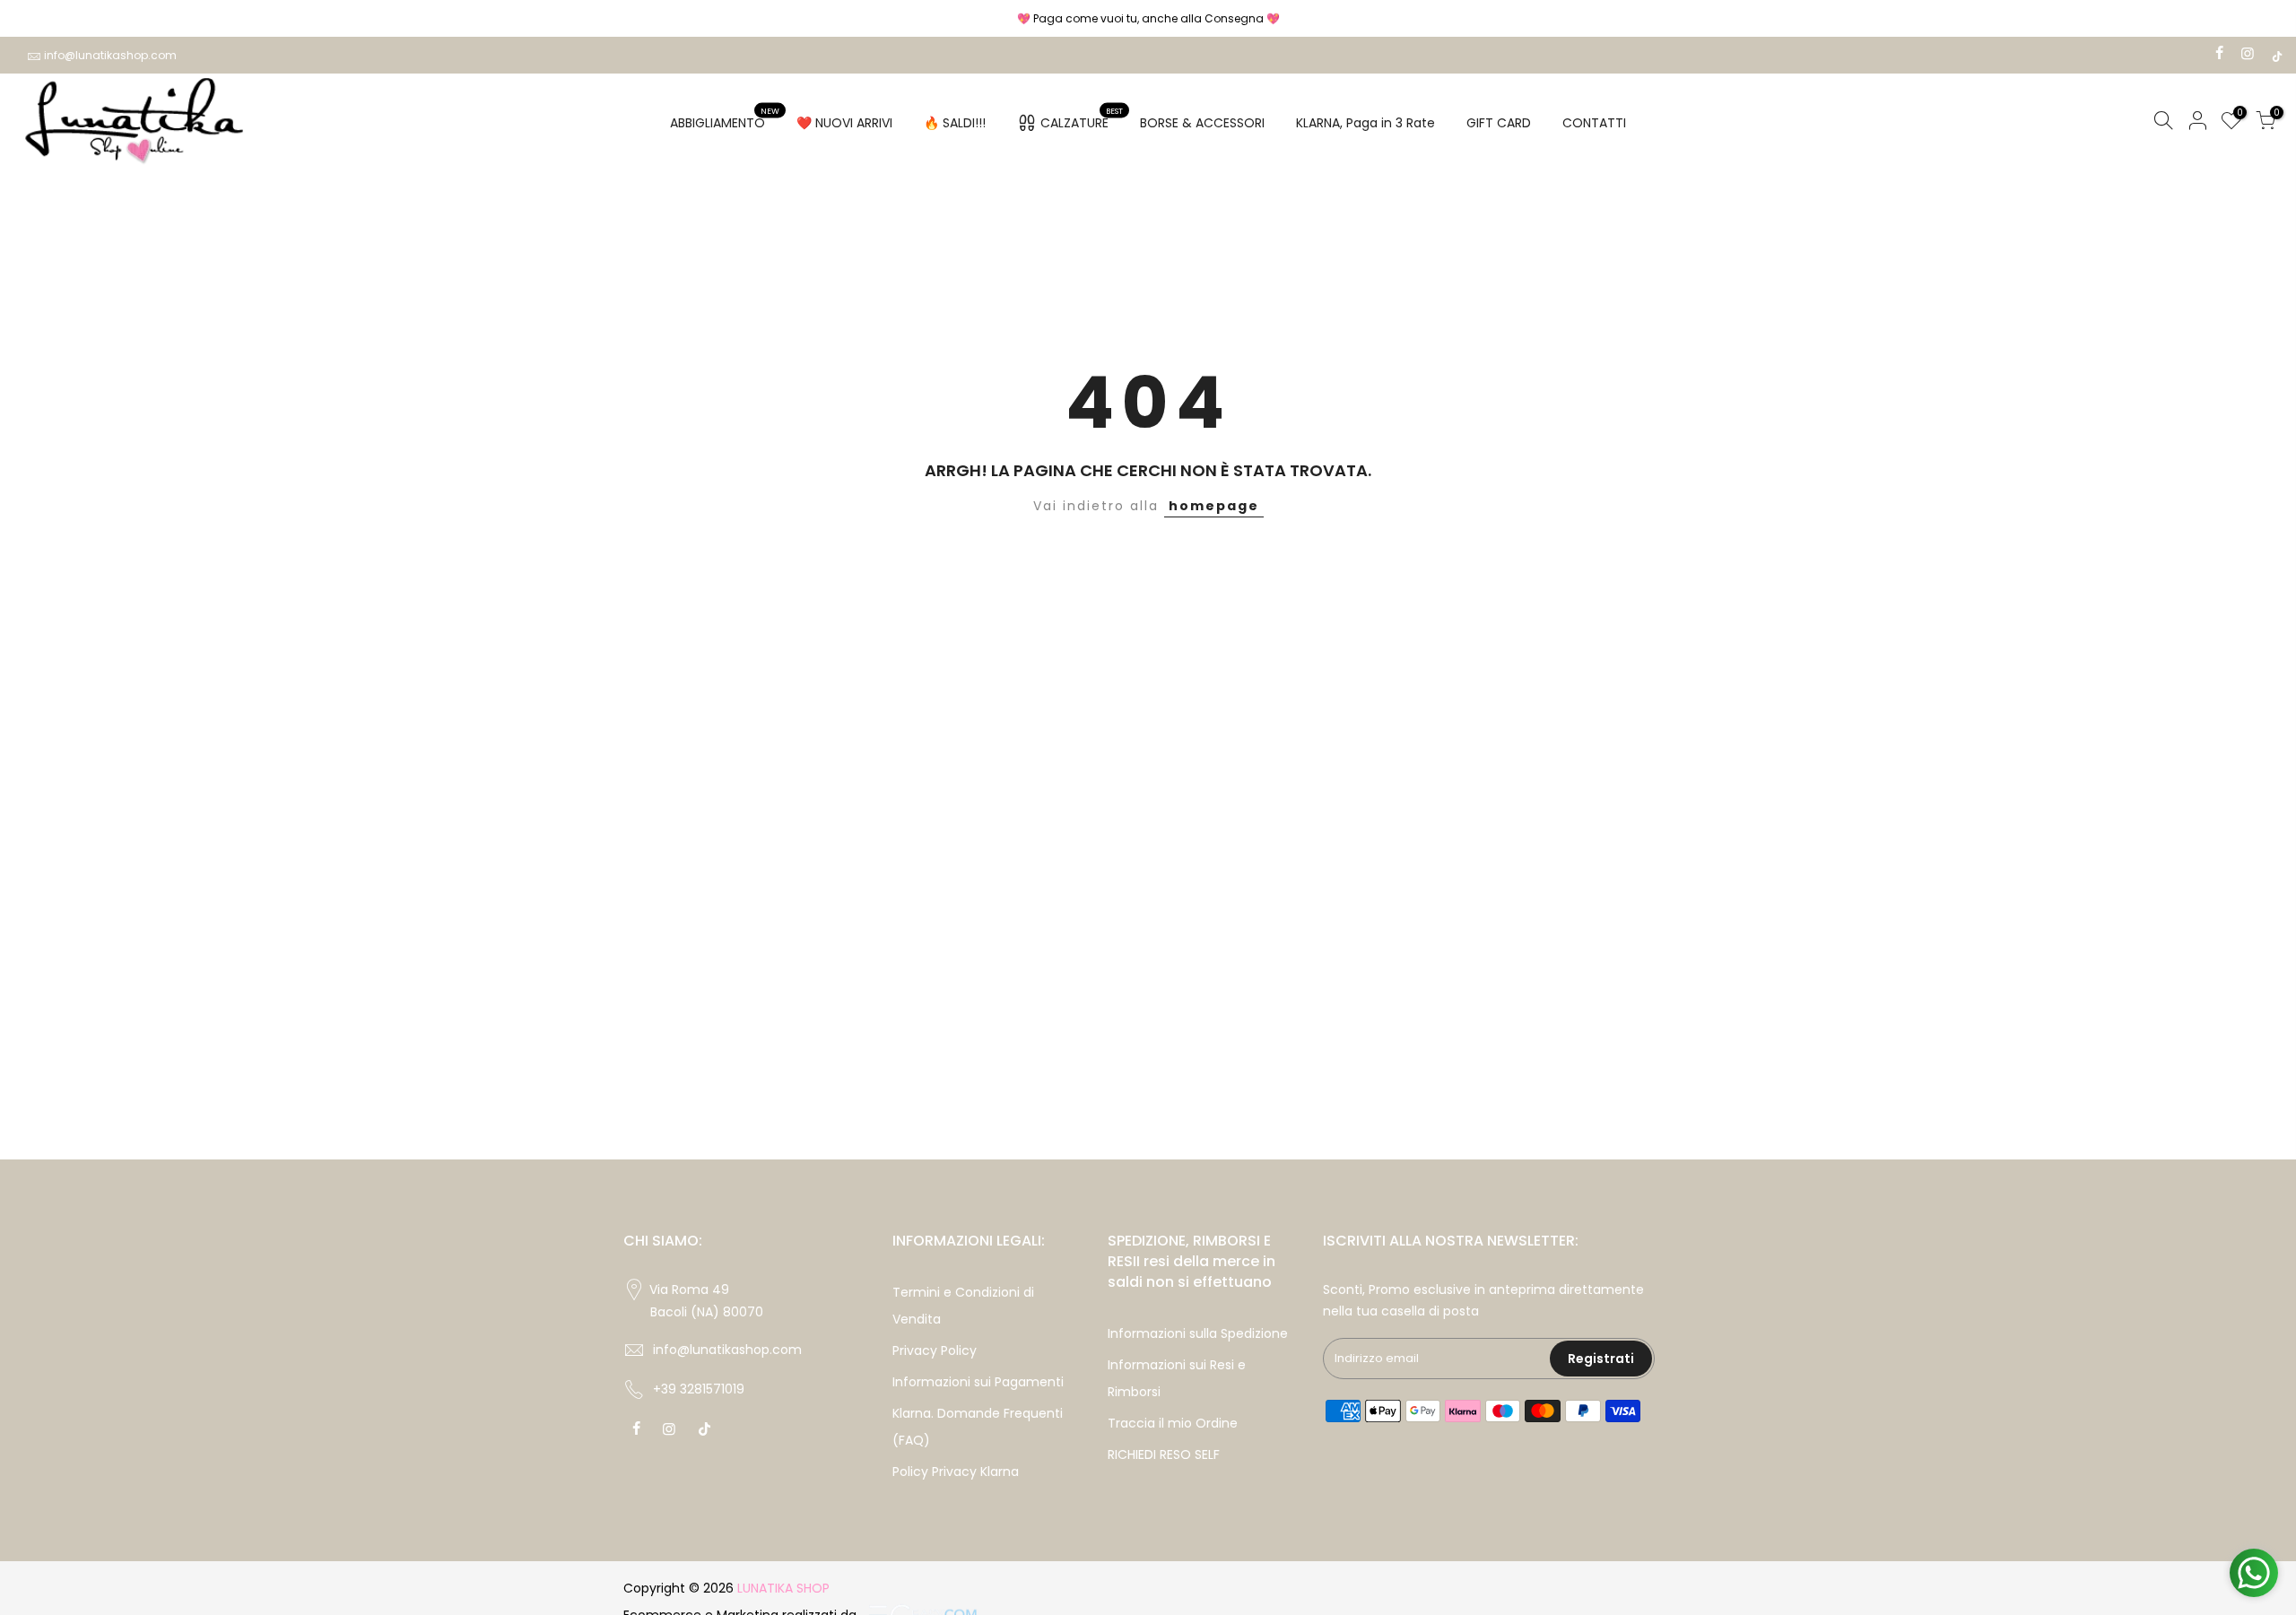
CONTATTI (1594, 123)
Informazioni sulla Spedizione (1198, 1333)
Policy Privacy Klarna (956, 1472)
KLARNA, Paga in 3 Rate (1365, 123)
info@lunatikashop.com (110, 55)
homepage (1214, 506)
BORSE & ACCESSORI (1202, 123)
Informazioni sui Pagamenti (978, 1382)
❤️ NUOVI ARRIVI (844, 123)
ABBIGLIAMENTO (725, 119)
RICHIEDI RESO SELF (1164, 1454)
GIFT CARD (1499, 123)
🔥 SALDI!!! (955, 123)
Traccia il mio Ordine (1173, 1423)
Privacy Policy (935, 1350)
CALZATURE (1082, 119)
